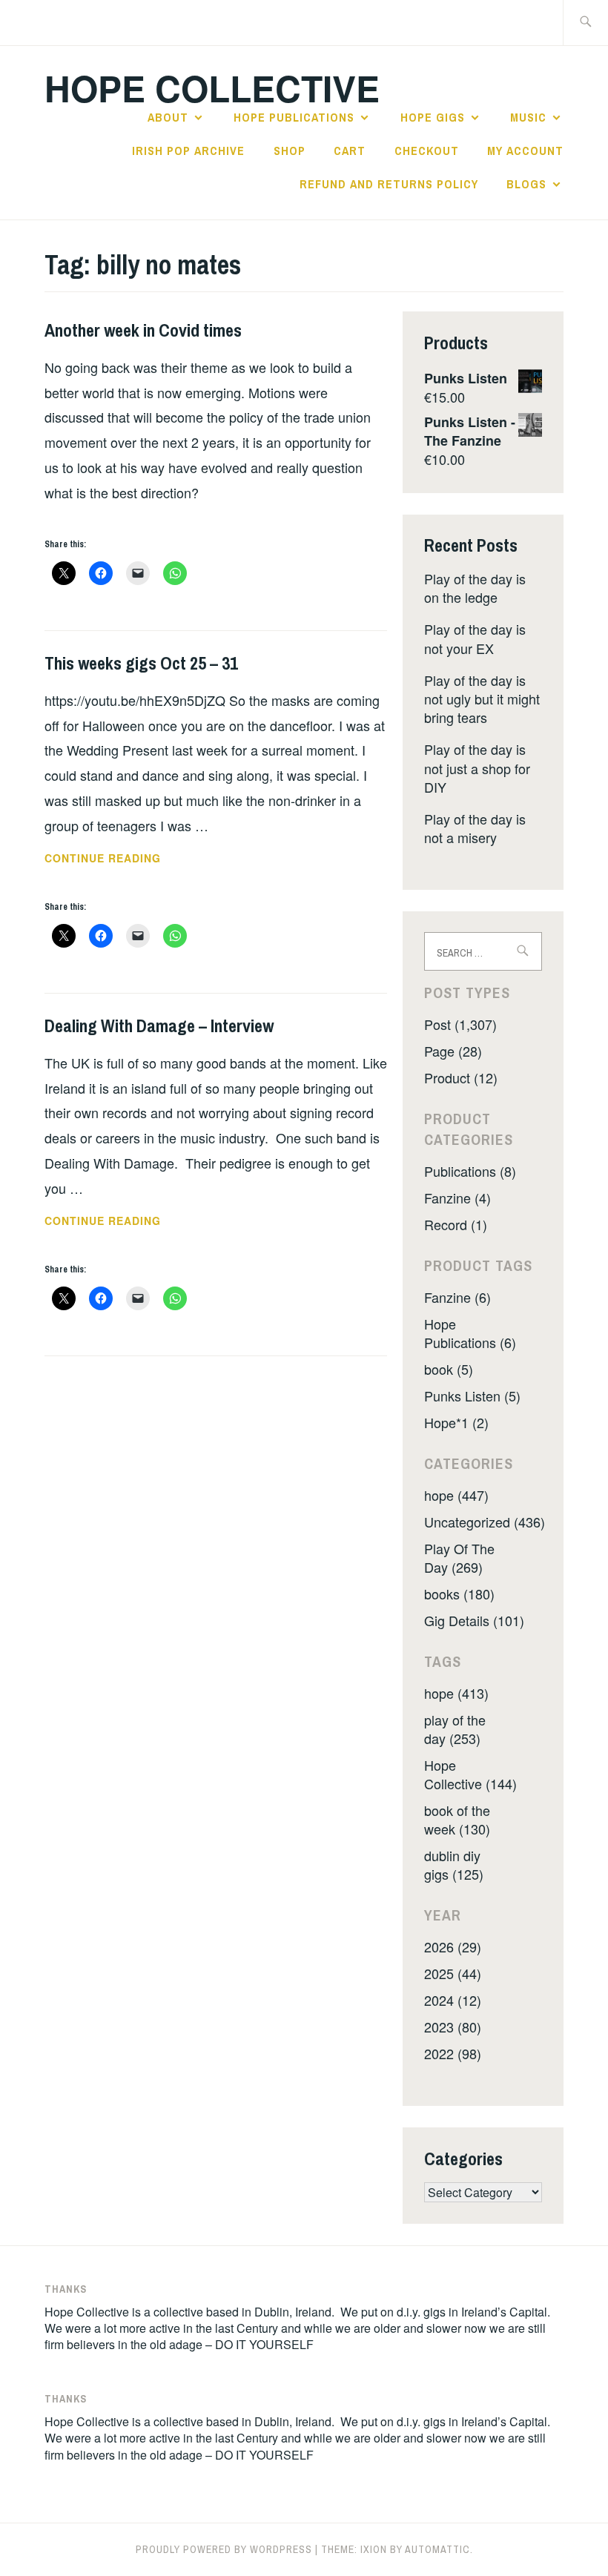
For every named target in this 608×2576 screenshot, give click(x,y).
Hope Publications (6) (470, 1333)
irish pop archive (188, 151)
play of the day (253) (455, 1729)
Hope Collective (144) (470, 1774)
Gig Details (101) (474, 1620)
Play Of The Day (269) (459, 1558)
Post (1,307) (460, 1024)
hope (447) (456, 1495)
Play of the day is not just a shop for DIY (477, 767)
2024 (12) (453, 2000)
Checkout (427, 151)
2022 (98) (453, 2053)
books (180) (459, 1594)
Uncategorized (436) (485, 1522)
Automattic (437, 2549)
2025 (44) (453, 1973)
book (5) (449, 1369)
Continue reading (123, 859)
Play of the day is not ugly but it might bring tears (482, 699)
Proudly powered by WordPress (224, 2549)
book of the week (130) (457, 1819)
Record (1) (456, 1224)
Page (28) (453, 1051)
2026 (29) (453, 1946)
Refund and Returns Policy (389, 184)
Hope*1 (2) (456, 1422)
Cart (350, 151)
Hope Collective (212, 88)
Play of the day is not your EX (475, 638)
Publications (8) (470, 1171)
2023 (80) (453, 2027)
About (168, 117)
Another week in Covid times (143, 330)
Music (528, 117)
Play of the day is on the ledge (475, 588)
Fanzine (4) (457, 1198)
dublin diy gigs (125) (454, 1865)
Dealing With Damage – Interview (159, 1026)
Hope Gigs (433, 117)
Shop (290, 151)
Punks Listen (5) (472, 1396)
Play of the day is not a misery (475, 828)
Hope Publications (294, 117)
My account (525, 151)
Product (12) (461, 1077)
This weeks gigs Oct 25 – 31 (141, 663)
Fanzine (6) (457, 1297)
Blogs (526, 184)
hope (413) (456, 1693)
